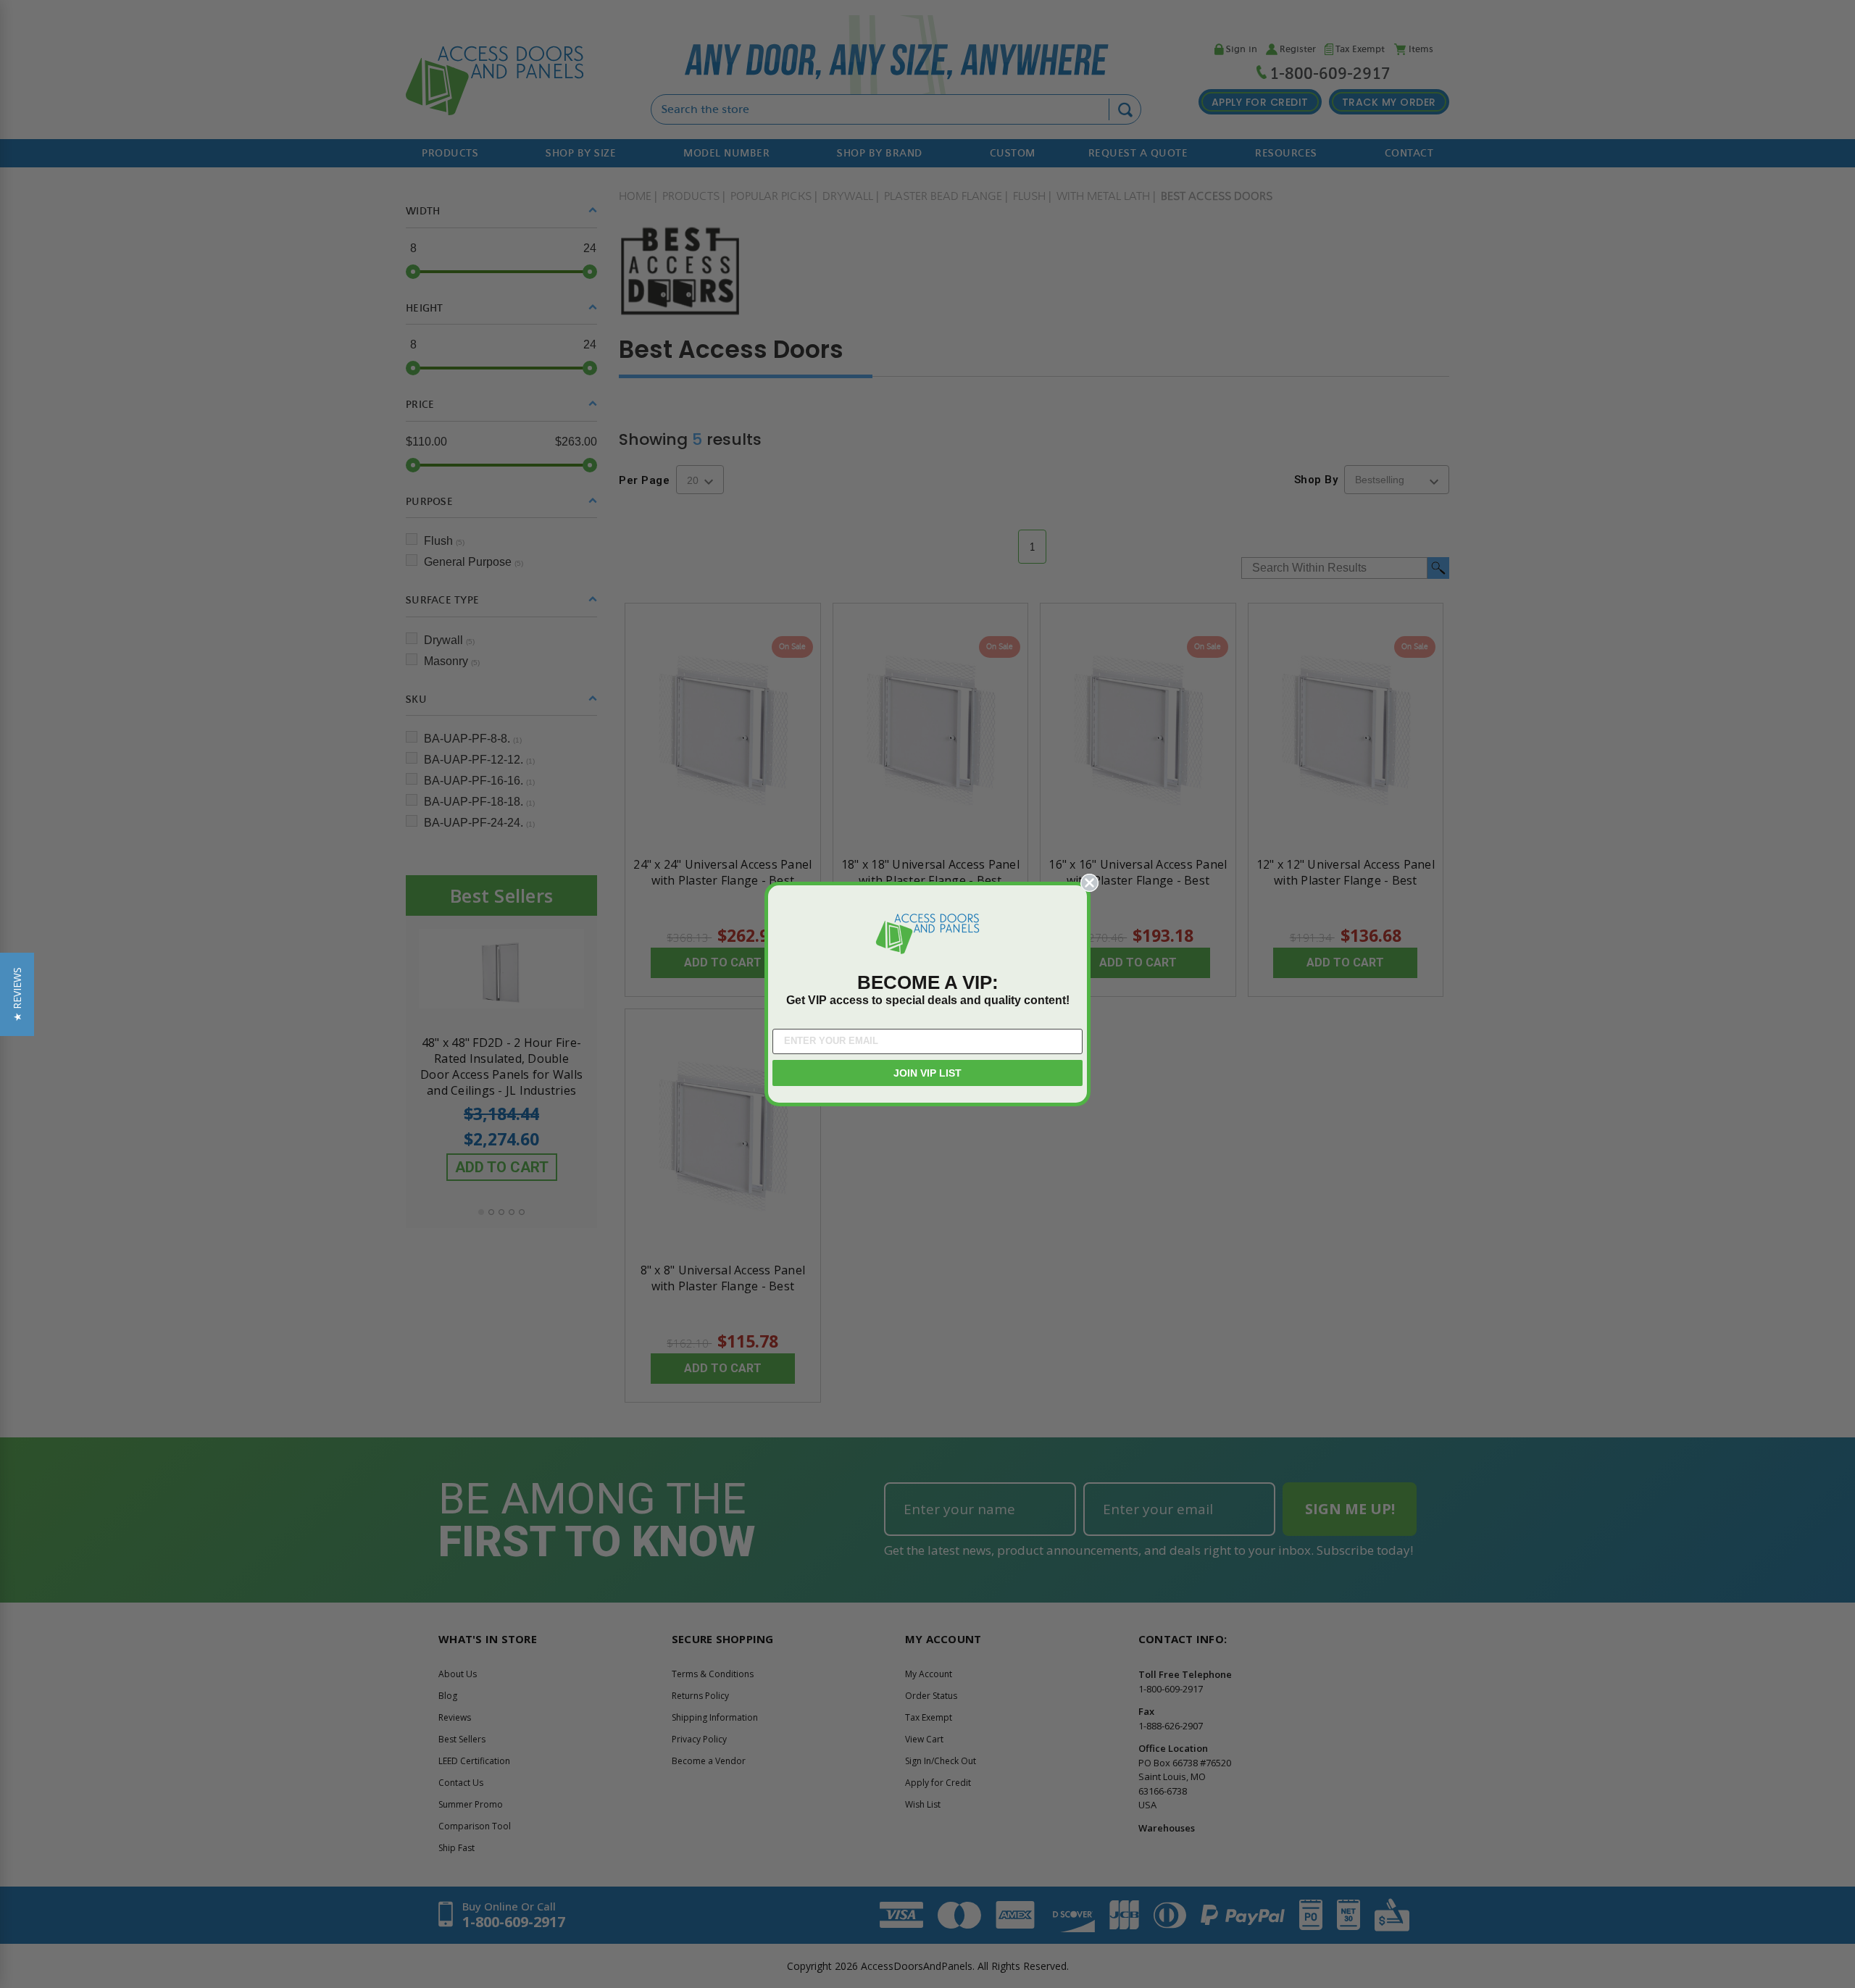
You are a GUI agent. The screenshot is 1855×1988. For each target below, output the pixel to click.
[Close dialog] (1089, 883)
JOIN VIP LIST (927, 1073)
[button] (17, 994)
